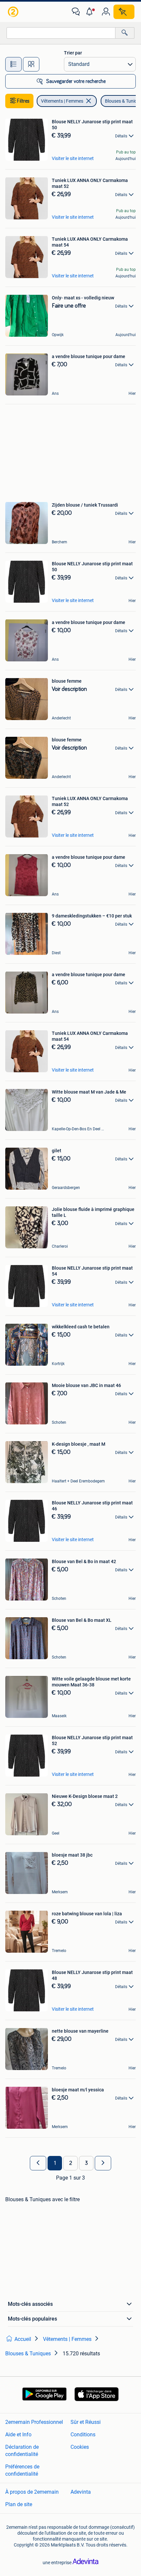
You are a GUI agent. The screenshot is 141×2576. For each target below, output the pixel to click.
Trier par (73, 53)
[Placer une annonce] (124, 12)
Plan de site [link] (19, 2504)
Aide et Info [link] (18, 2435)
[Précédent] (38, 2163)
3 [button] (86, 2163)
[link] (14, 12)
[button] (91, 12)
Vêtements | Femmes (62, 101)
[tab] (13, 64)
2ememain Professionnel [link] (34, 2422)
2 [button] (71, 2163)
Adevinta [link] (81, 2492)
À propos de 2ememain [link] (32, 2492)
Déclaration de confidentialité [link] (22, 2451)
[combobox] (61, 33)
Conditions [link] (83, 2435)
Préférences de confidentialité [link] (22, 2470)
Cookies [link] (80, 2447)
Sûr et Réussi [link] (86, 2422)
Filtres (23, 101)
